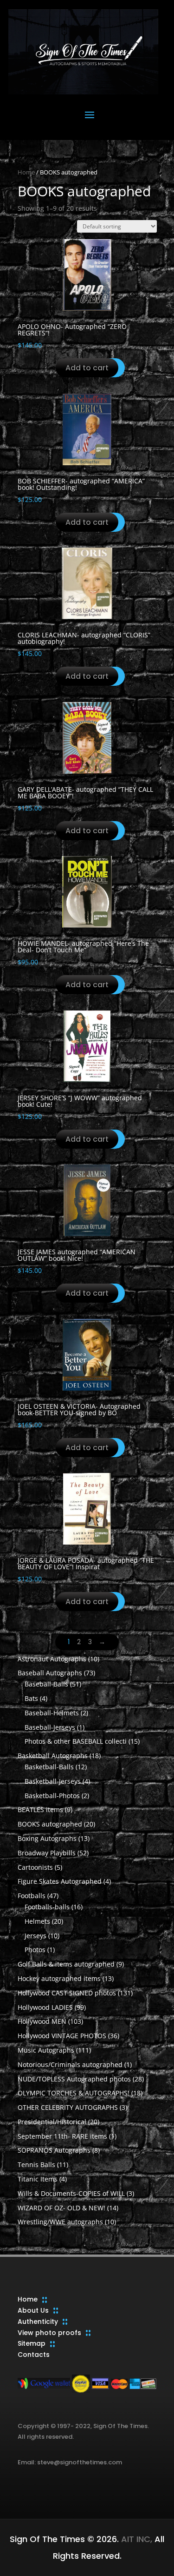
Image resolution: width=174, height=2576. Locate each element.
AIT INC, (135, 2539)
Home (26, 172)
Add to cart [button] (87, 368)
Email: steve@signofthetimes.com (70, 2462)
